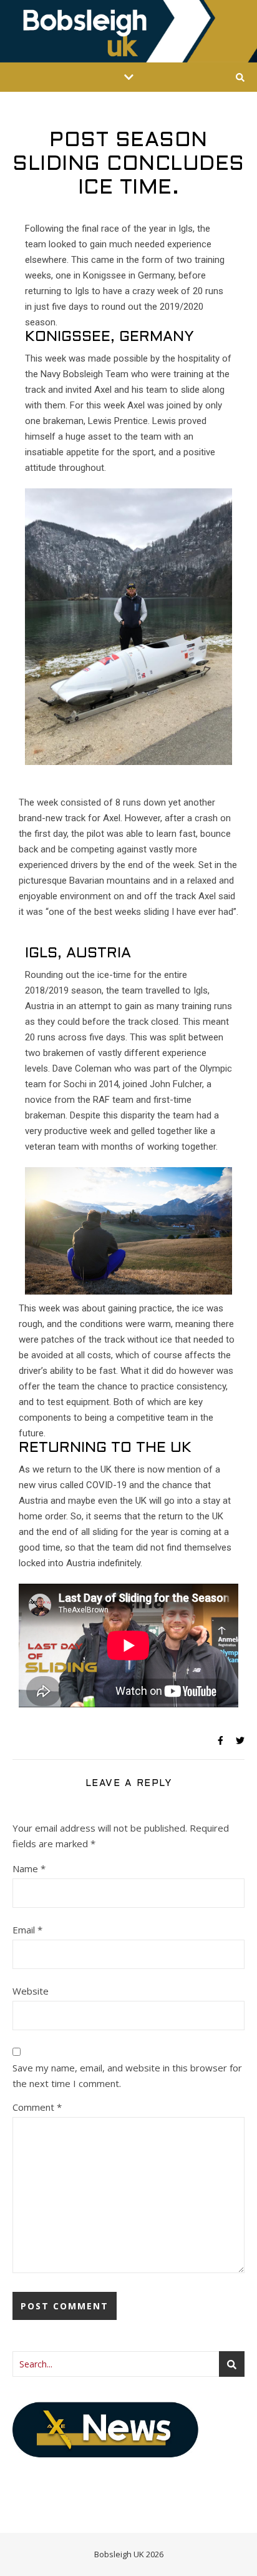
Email (27, 1930)
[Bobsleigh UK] (128, 31)
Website (31, 1991)
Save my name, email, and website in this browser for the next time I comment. (127, 2075)
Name (29, 1868)
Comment (37, 2107)
